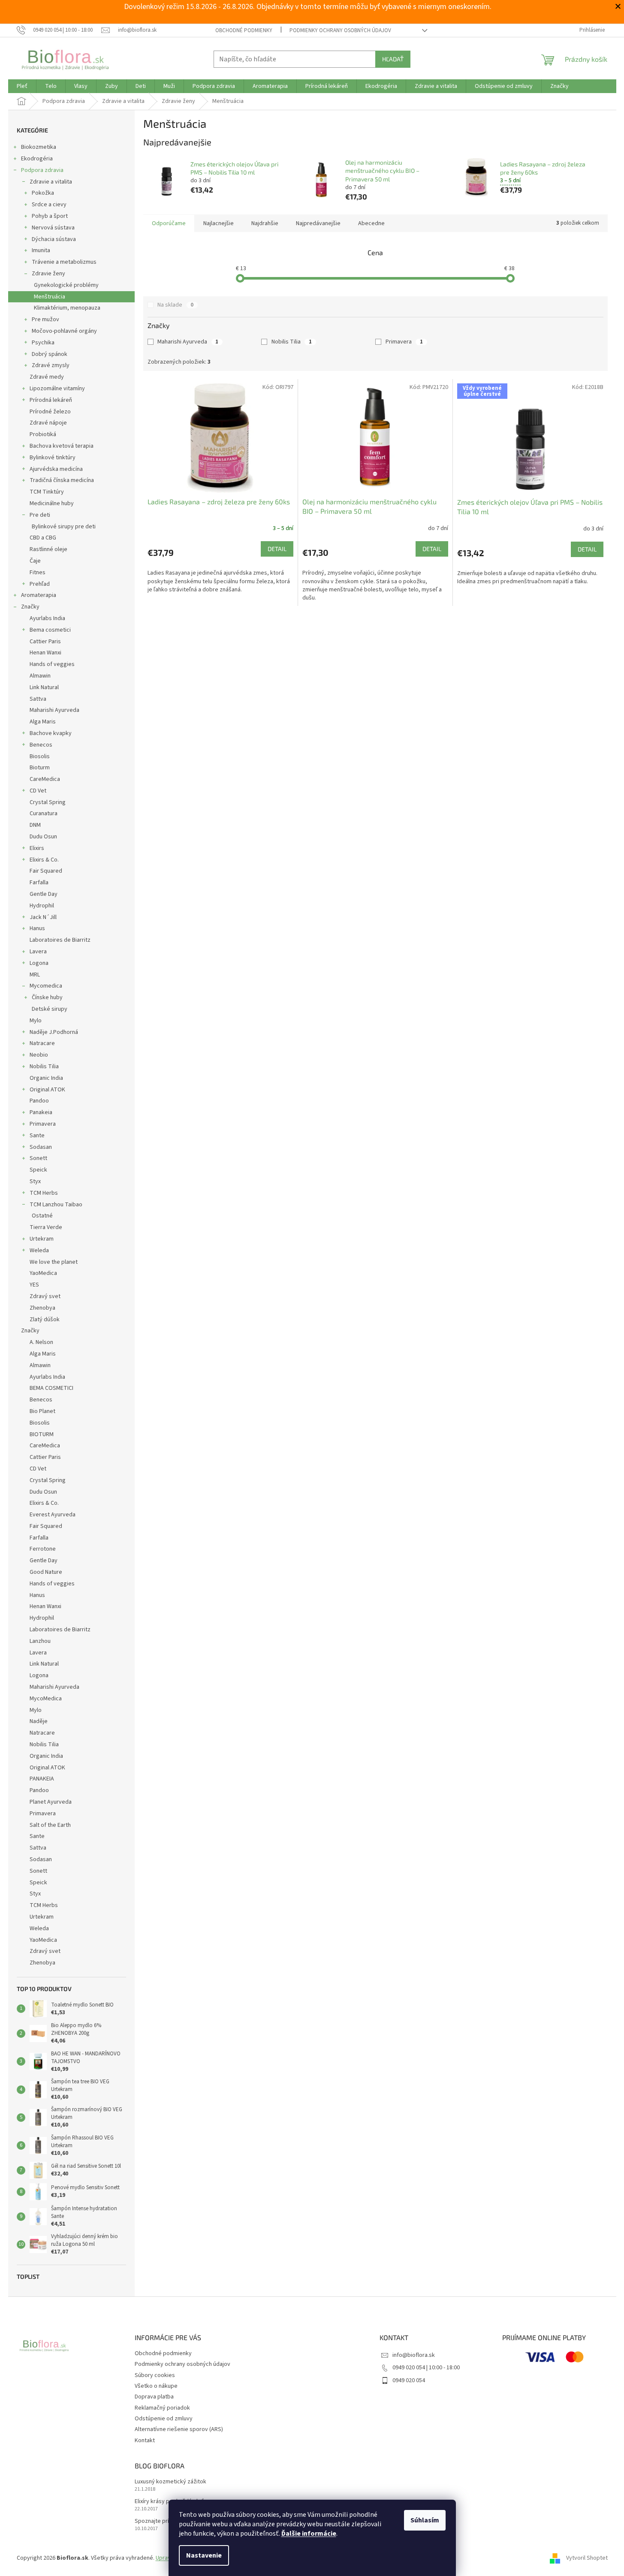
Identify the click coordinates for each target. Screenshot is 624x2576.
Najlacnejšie (219, 223)
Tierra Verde (46, 1227)
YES (34, 1285)
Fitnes (38, 572)
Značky (30, 607)
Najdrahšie (265, 223)
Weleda (39, 1250)
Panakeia (41, 1112)
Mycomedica (46, 986)
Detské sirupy (50, 1009)
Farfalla (39, 883)
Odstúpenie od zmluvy (164, 2419)
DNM (35, 825)
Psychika (43, 343)
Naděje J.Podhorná (54, 1032)
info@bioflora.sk (414, 2355)
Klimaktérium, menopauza (67, 308)
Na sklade (175, 305)
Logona (39, 963)
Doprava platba (154, 2397)
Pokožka (43, 193)
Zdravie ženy (48, 274)
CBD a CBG (43, 538)
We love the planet (54, 1262)
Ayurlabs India (47, 618)
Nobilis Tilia (44, 1067)
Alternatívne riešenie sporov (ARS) (179, 2429)
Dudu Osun (43, 837)
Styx (35, 1181)
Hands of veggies (52, 664)
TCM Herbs (44, 1193)
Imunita (41, 250)
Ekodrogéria (37, 159)
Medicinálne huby (52, 503)
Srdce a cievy (49, 205)
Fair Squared (46, 871)
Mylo (36, 1021)
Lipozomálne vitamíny (57, 389)
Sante (37, 1136)
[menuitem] (22, 86)
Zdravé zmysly (51, 365)
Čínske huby (47, 997)
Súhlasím (425, 2520)
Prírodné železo (50, 412)
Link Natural (44, 687)
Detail (277, 549)
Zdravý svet (45, 1296)
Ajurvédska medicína (56, 469)
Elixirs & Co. (44, 860)
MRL (35, 975)
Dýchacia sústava (54, 239)
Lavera (38, 952)
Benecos (41, 745)
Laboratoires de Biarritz (60, 940)
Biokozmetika (39, 147)
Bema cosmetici (50, 630)
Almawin (40, 676)
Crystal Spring (48, 802)
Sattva (38, 699)
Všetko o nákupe (156, 2386)
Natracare (42, 1043)
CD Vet (38, 791)
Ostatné (42, 1216)
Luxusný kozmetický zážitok (170, 2482)
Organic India (46, 1078)
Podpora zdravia (42, 170)
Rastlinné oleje (48, 549)
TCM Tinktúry (47, 492)
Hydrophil (42, 906)
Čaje (35, 561)
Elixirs (37, 848)
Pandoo (39, 1101)
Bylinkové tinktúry (53, 458)
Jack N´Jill (43, 917)
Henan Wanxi (45, 653)
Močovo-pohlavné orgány (64, 331)
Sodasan (41, 1147)
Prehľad (40, 584)
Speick (38, 1170)
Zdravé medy (47, 377)
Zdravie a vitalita (51, 182)
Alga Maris (43, 722)
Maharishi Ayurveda (54, 710)
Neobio (39, 1055)
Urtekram (42, 1239)
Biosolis (40, 756)
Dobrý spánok (50, 354)
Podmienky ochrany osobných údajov (340, 30)
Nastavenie (204, 2555)
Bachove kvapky (51, 733)
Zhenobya (42, 1308)
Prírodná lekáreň (51, 400)
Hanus (37, 928)
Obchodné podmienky (244, 30)
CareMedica (45, 779)
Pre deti (40, 515)
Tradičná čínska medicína (62, 480)
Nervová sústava (53, 228)
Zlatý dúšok (45, 1320)
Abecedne (371, 223)
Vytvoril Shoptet (587, 2558)
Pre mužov (45, 319)
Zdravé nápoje (48, 423)
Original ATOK (47, 1090)
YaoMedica (43, 1273)
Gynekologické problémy (66, 285)
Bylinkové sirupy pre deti (64, 527)
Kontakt (145, 2440)
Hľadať (393, 59)
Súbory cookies (155, 2375)
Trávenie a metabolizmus (64, 262)
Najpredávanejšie (318, 223)
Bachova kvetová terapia (62, 446)
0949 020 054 (409, 2380)
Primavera (43, 1124)
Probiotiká (43, 434)
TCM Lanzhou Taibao (56, 1205)
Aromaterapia (39, 595)
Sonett (38, 1158)
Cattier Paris (45, 642)
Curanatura (44, 813)
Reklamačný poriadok (162, 2408)
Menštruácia (50, 297)
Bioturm (40, 768)
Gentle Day (44, 894)
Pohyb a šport (50, 216)
